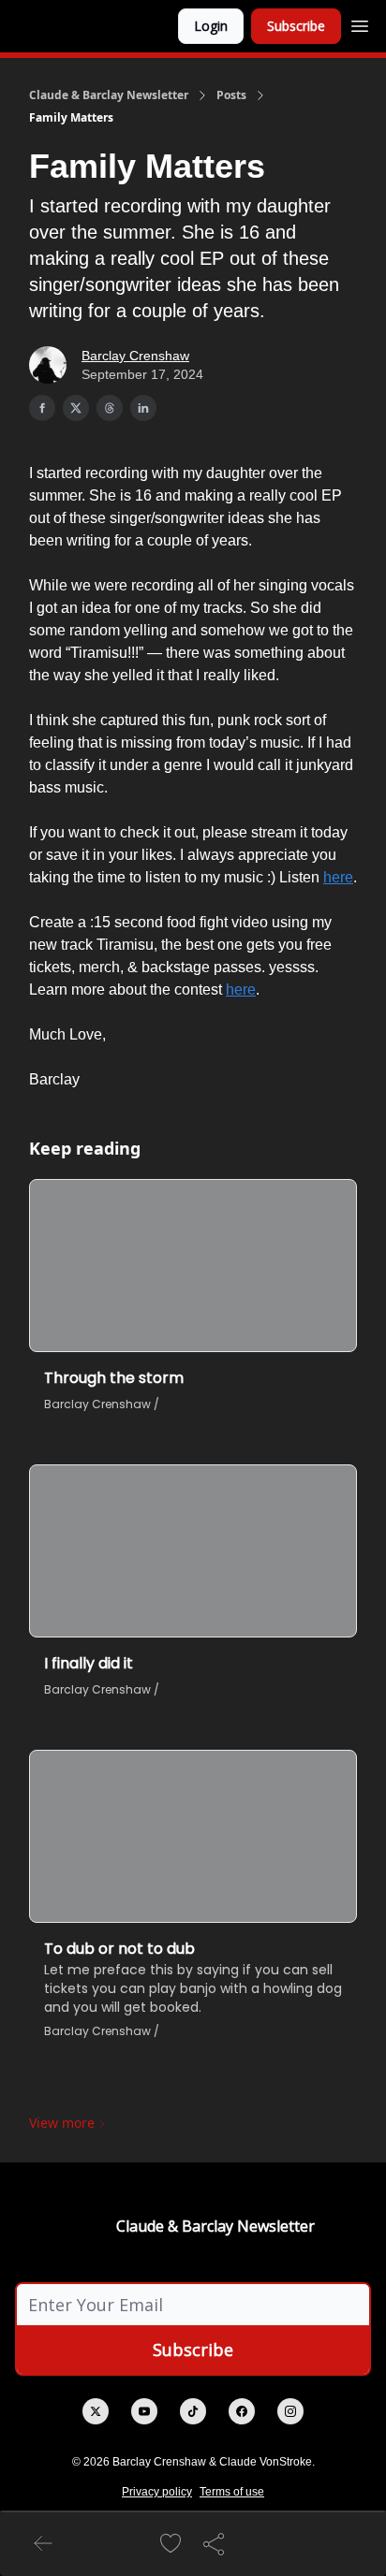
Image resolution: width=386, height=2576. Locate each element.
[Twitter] (96, 2411)
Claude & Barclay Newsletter (109, 95)
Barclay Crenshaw (135, 356)
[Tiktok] (193, 2411)
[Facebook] (242, 2411)
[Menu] (360, 23)
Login (211, 26)
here (338, 877)
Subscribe (296, 26)
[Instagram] (290, 2411)
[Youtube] (144, 2411)
